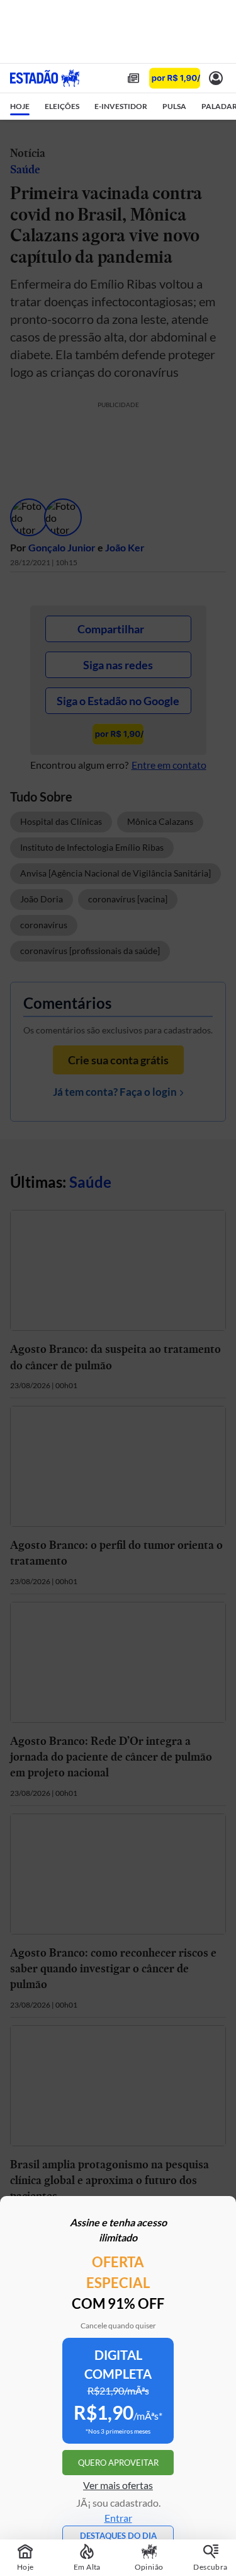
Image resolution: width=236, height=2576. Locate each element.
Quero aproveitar (118, 2463)
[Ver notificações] (216, 78)
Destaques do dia (118, 2536)
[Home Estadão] (45, 78)
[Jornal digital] (133, 78)
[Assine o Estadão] (175, 78)
